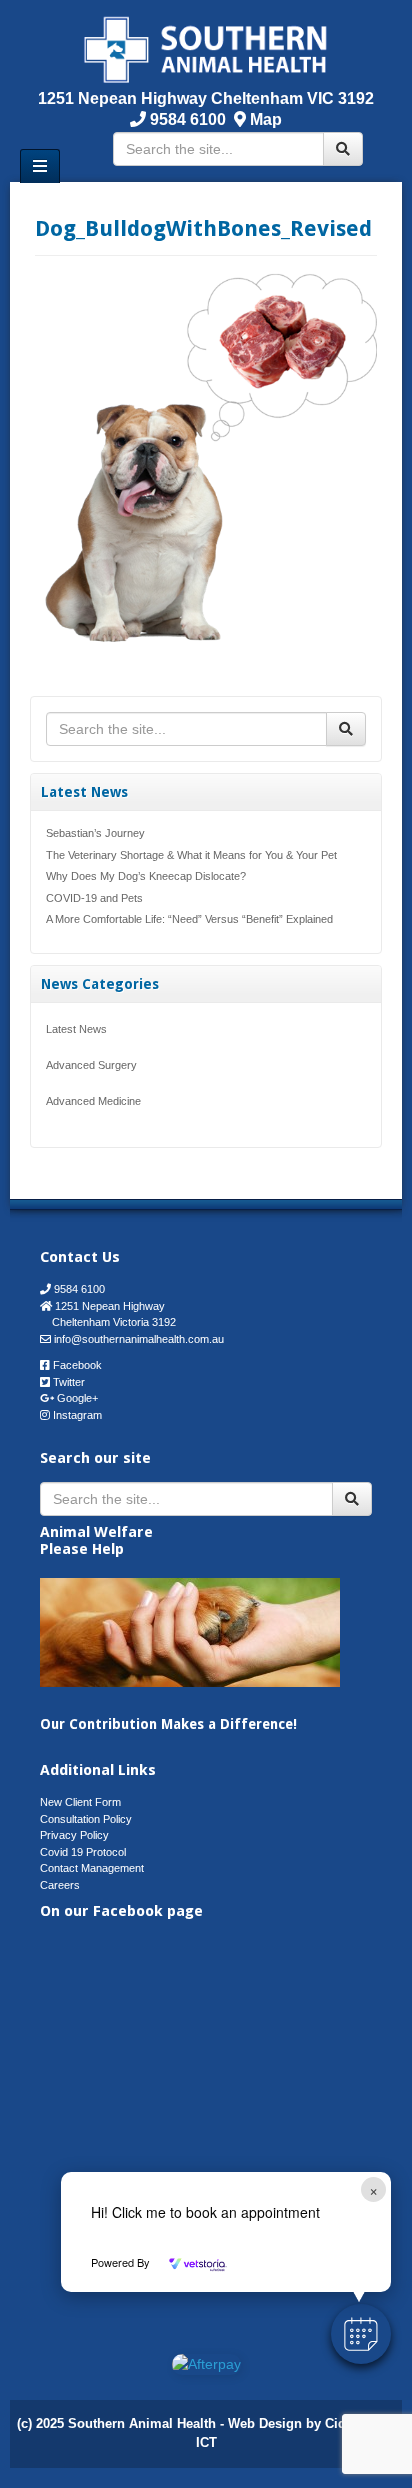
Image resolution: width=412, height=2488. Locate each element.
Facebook (77, 1365)
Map (266, 119)
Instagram (77, 1415)
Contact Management (92, 1868)
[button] (361, 2334)
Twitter (69, 1382)
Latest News (76, 1029)
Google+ (77, 1398)
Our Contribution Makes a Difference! (168, 1724)
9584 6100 (186, 119)
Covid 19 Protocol (83, 1852)
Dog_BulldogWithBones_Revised (203, 228)
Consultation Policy (86, 1819)
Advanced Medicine (93, 1101)
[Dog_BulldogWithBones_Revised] (206, 457)
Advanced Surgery (91, 1065)
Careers (60, 1885)
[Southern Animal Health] (206, 48)
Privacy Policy (74, 1835)
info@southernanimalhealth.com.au (139, 1339)
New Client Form (80, 1802)
